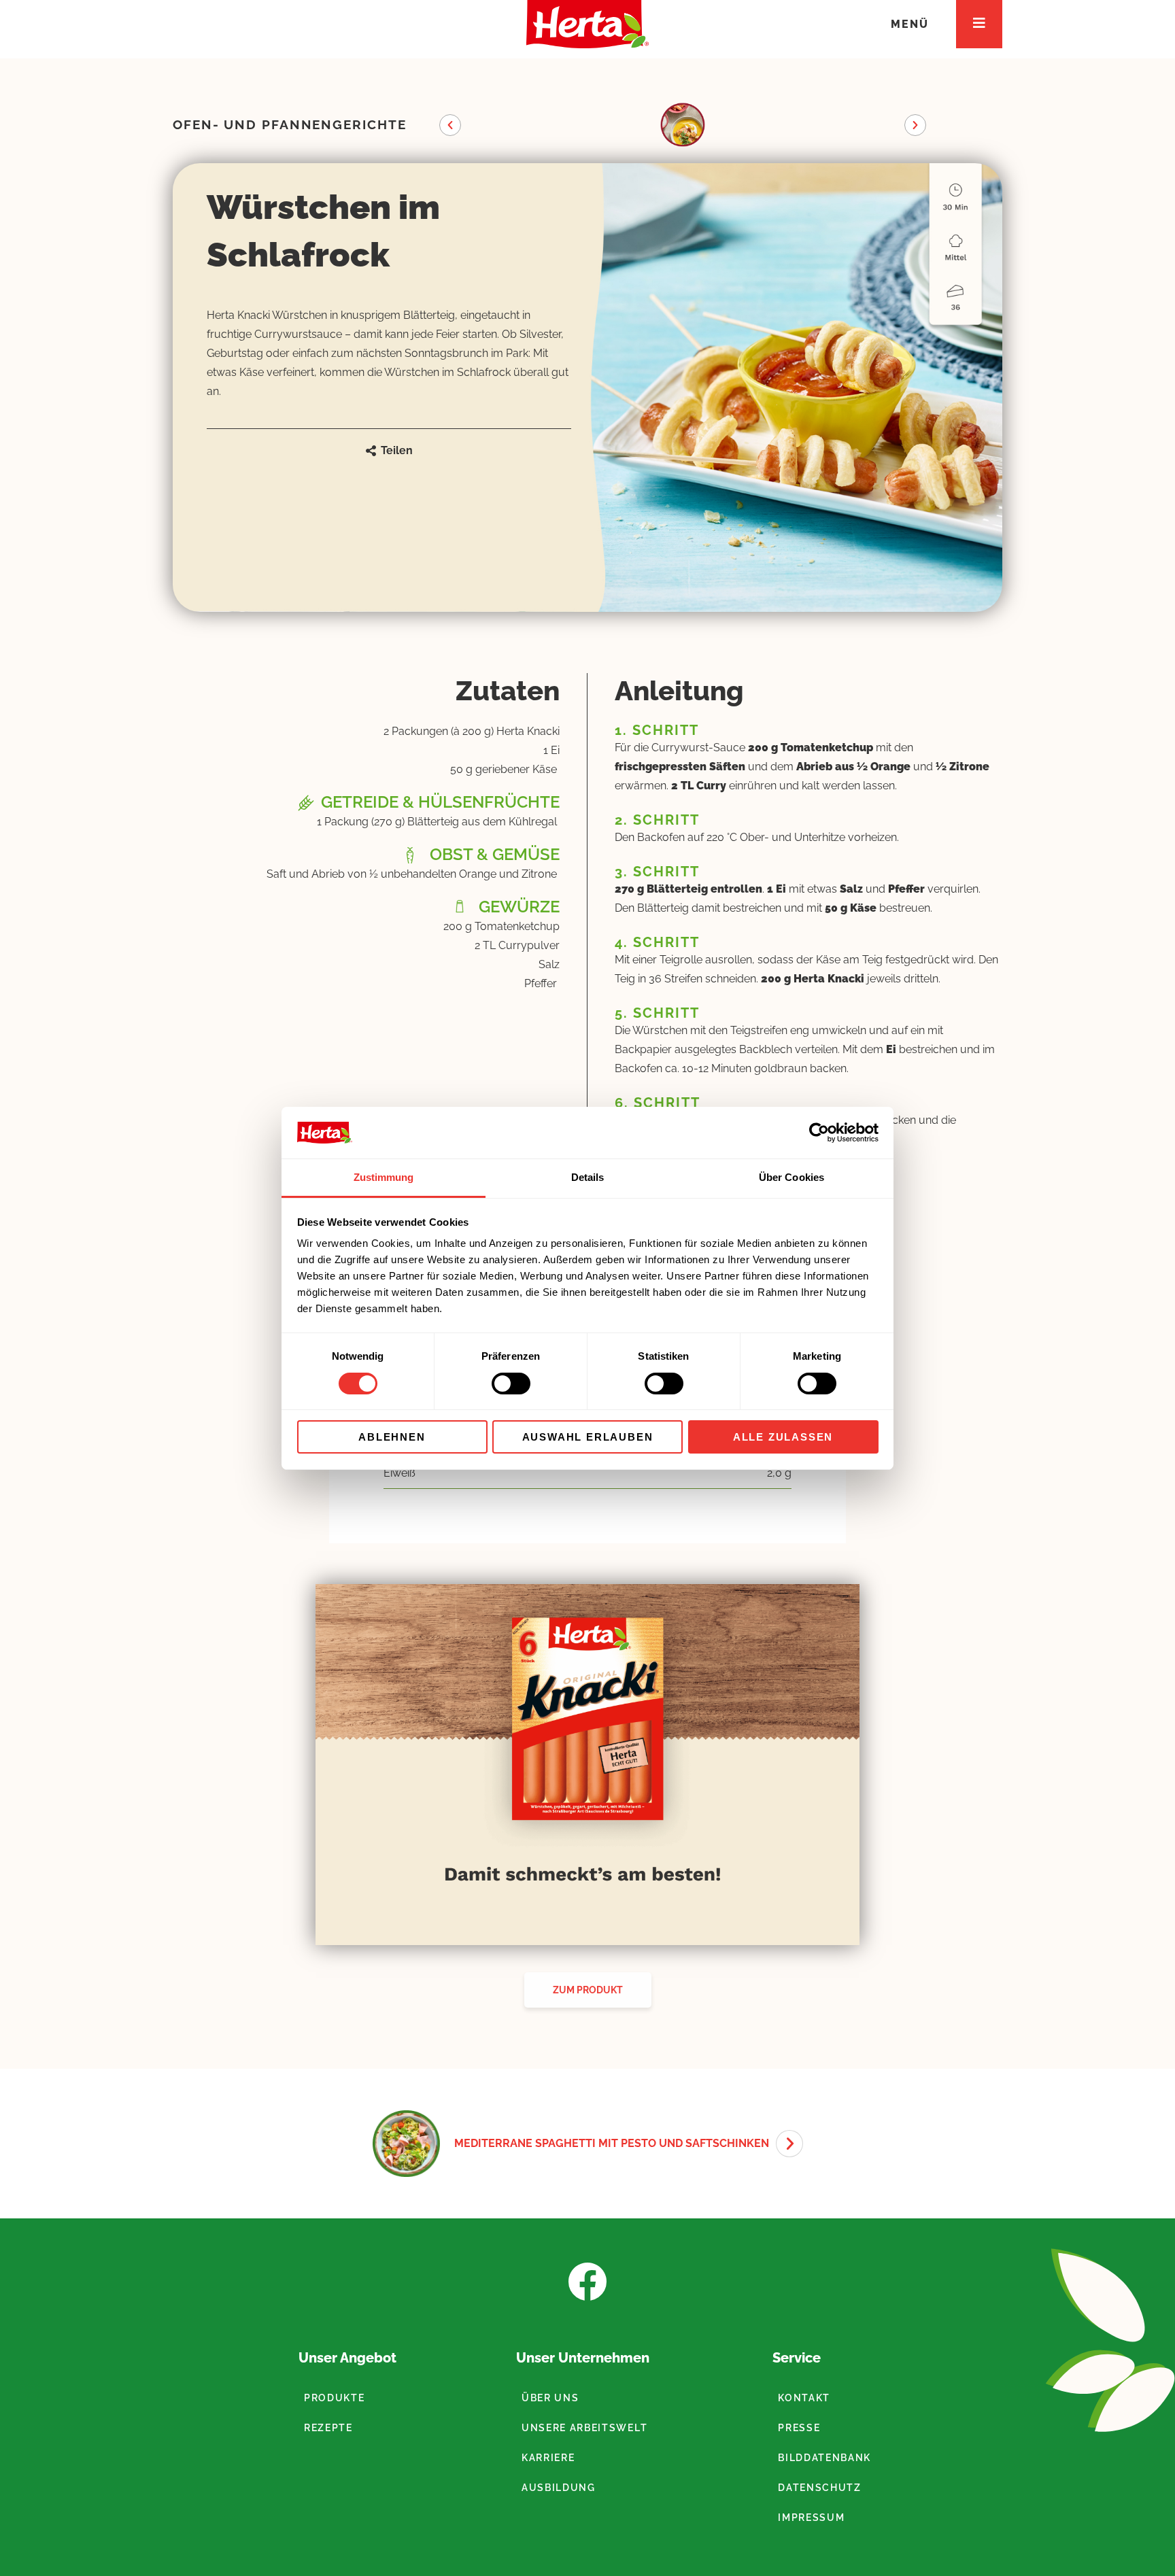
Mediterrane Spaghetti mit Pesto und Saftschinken (612, 2143)
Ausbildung (559, 2488)
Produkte (334, 2398)
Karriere (548, 2458)
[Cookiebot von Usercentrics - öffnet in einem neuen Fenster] (819, 1133)
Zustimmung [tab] (384, 1177)
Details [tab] (588, 1177)
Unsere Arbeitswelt (584, 2428)
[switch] (511, 1384)
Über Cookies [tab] (791, 1177)
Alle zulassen (783, 1437)
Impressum (811, 2518)
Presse (799, 2428)
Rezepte (328, 2428)
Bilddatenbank (824, 2458)
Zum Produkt (588, 1990)
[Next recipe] (789, 2144)
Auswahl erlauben (588, 1437)
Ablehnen (392, 1437)
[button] (450, 125)
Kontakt (804, 2398)
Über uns (550, 2398)
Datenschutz (819, 2488)
